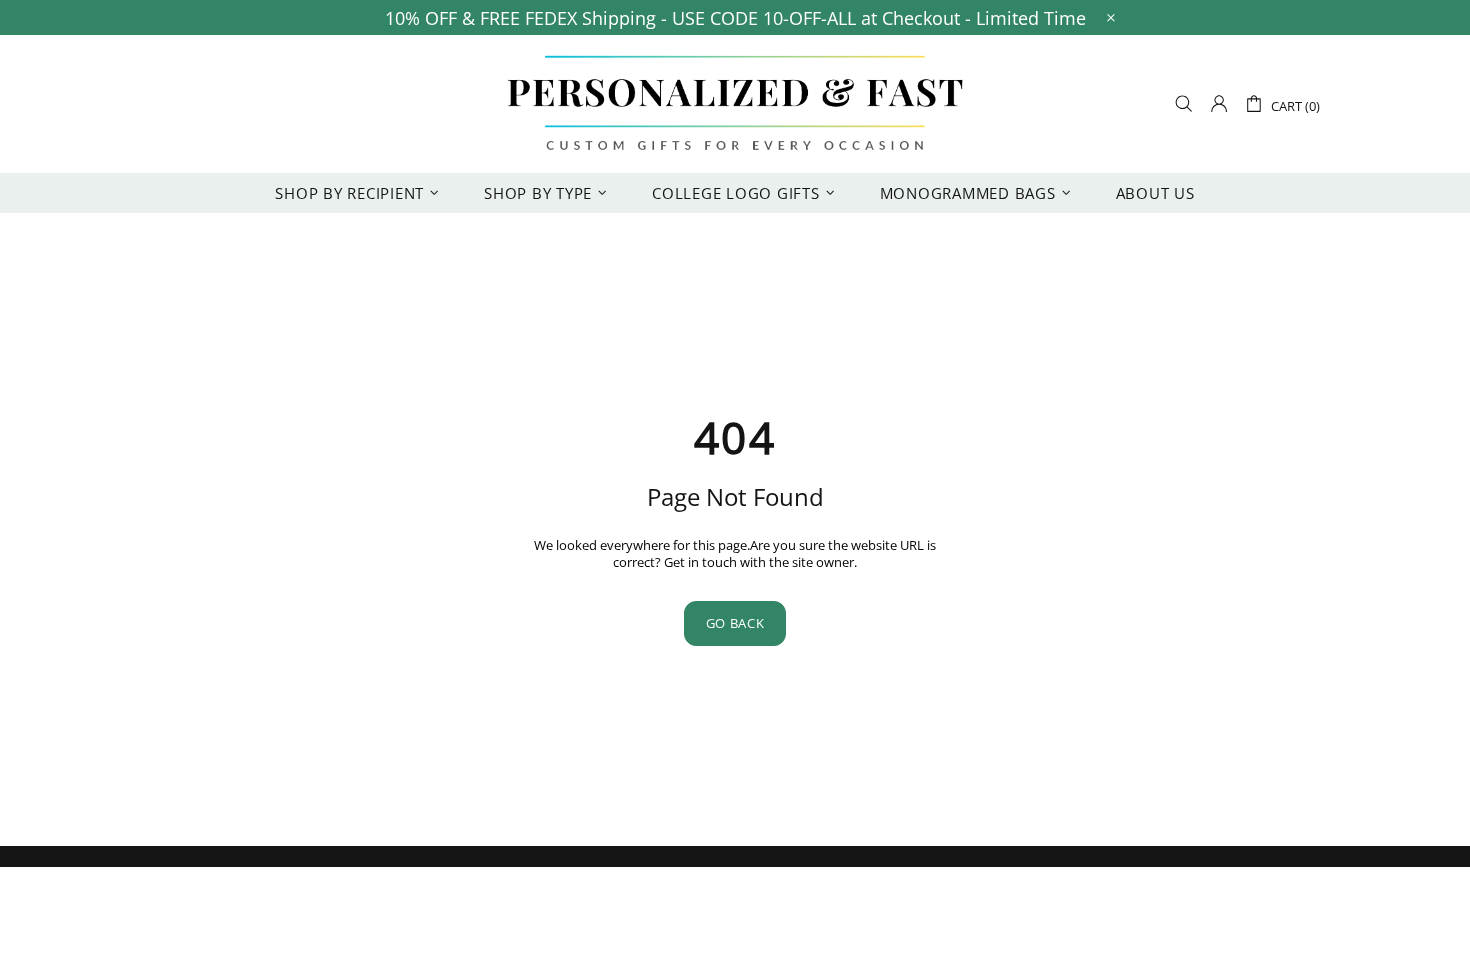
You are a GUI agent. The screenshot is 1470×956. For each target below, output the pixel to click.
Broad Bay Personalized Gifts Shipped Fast (735, 104)
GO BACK (735, 623)
